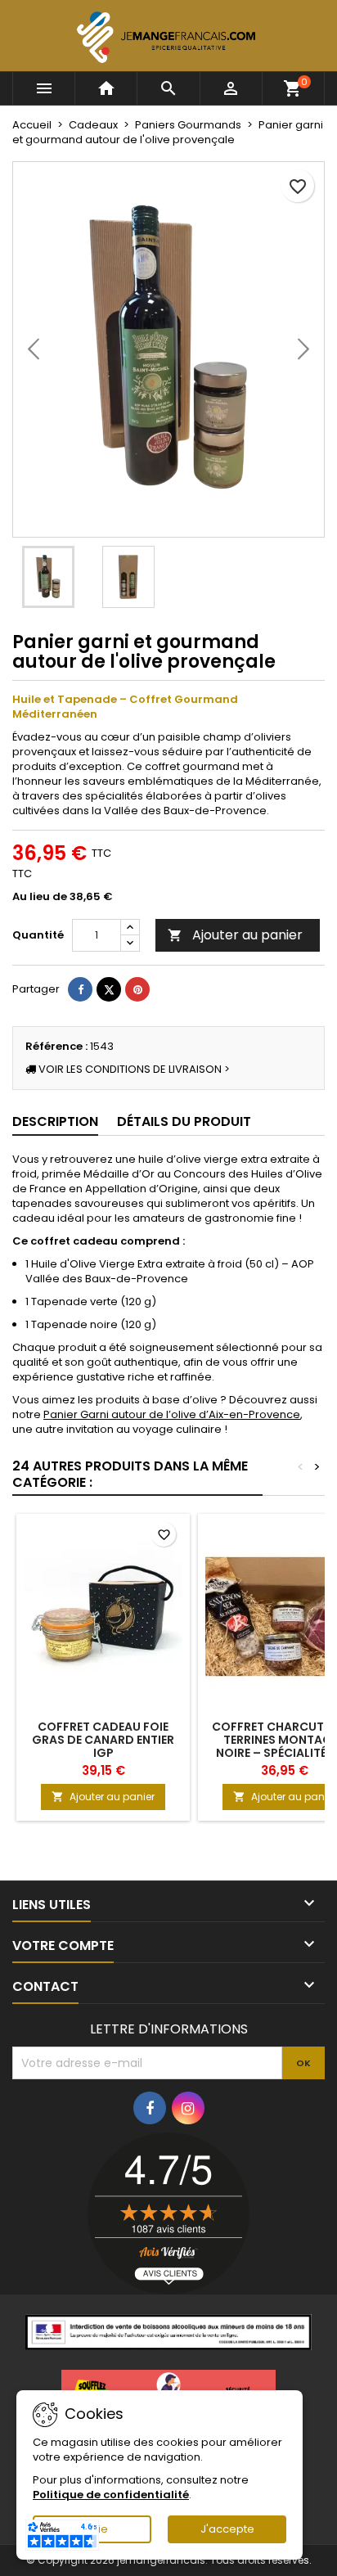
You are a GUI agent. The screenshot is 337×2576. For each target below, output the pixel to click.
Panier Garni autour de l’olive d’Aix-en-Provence (172, 1414)
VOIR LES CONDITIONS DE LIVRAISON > (133, 1069)
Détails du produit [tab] (184, 1121)
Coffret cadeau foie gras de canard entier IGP (103, 1740)
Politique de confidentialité (111, 2495)
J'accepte (227, 2529)
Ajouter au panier (235, 935)
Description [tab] (55, 1121)
